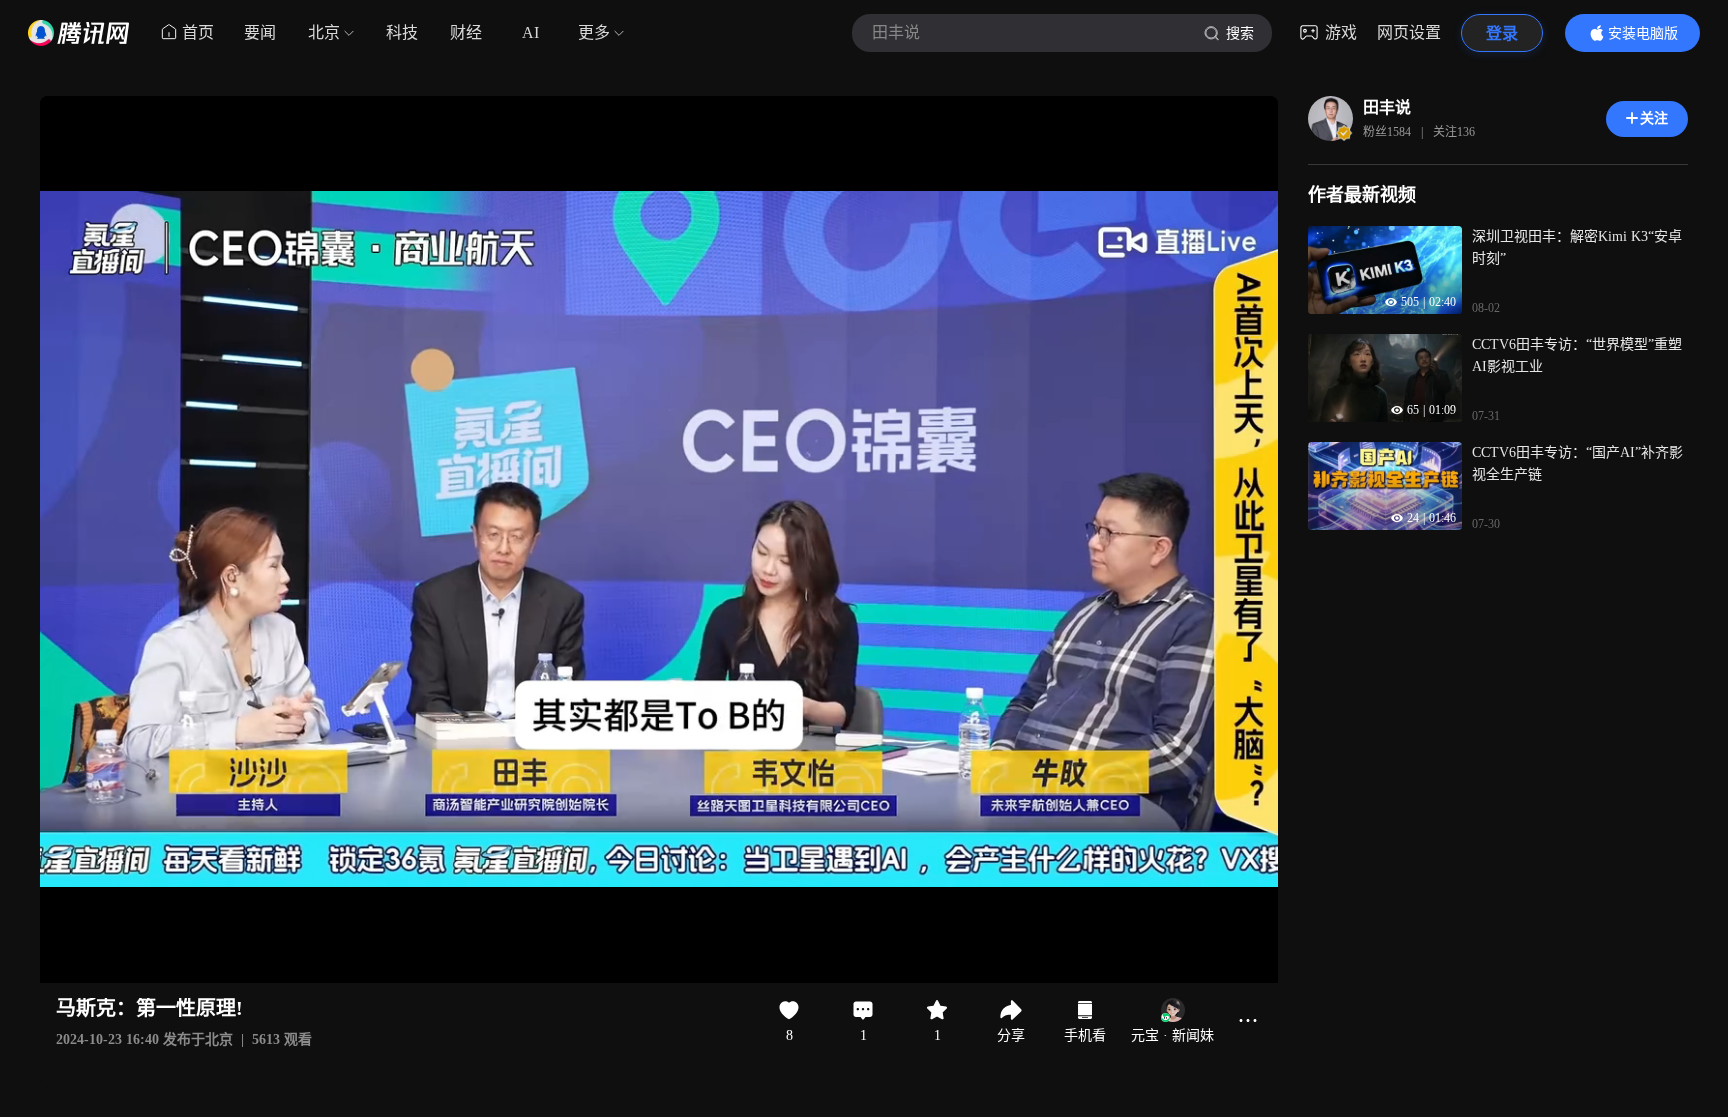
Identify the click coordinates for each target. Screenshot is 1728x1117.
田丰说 (1387, 107)
